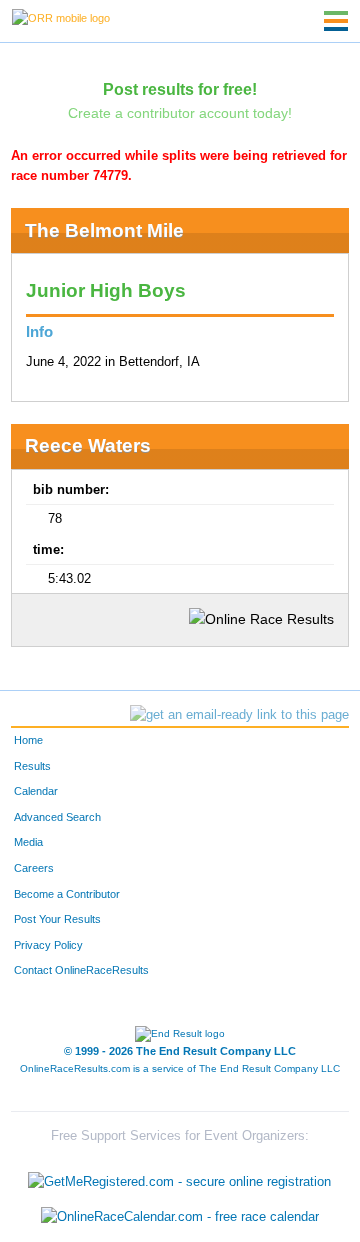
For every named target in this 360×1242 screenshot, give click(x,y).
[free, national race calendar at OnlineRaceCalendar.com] (180, 1217)
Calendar (36, 791)
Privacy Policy (48, 945)
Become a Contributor (67, 894)
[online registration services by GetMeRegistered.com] (179, 1176)
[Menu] (336, 21)
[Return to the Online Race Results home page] (61, 17)
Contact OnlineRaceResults (81, 970)
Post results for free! (180, 89)
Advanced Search (57, 817)
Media (28, 842)
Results (32, 766)
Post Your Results (57, 919)
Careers (34, 868)
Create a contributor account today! (180, 113)
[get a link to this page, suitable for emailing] (239, 715)
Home (28, 740)
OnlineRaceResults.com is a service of (180, 1068)
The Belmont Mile (104, 230)
